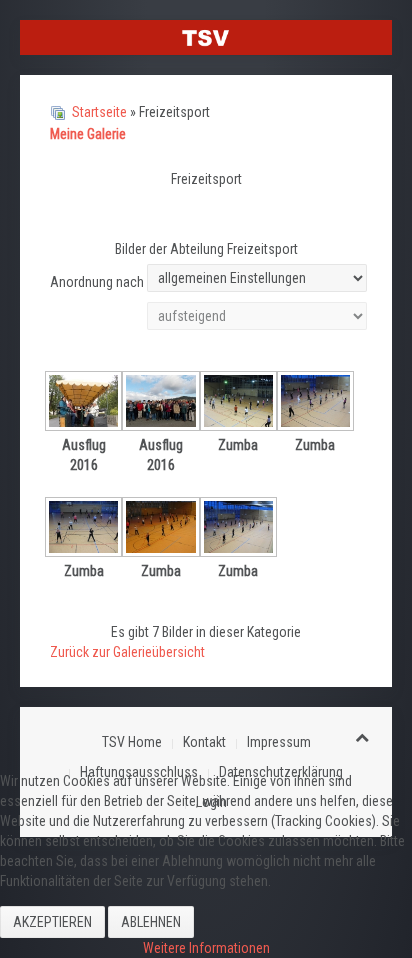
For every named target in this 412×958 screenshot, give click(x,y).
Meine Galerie (88, 134)
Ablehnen (151, 922)
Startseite (99, 112)
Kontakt (204, 742)
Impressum (279, 742)
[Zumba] (238, 403)
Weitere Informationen (206, 948)
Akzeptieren (52, 922)
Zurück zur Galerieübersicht (127, 652)
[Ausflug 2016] (83, 403)
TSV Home (132, 742)
